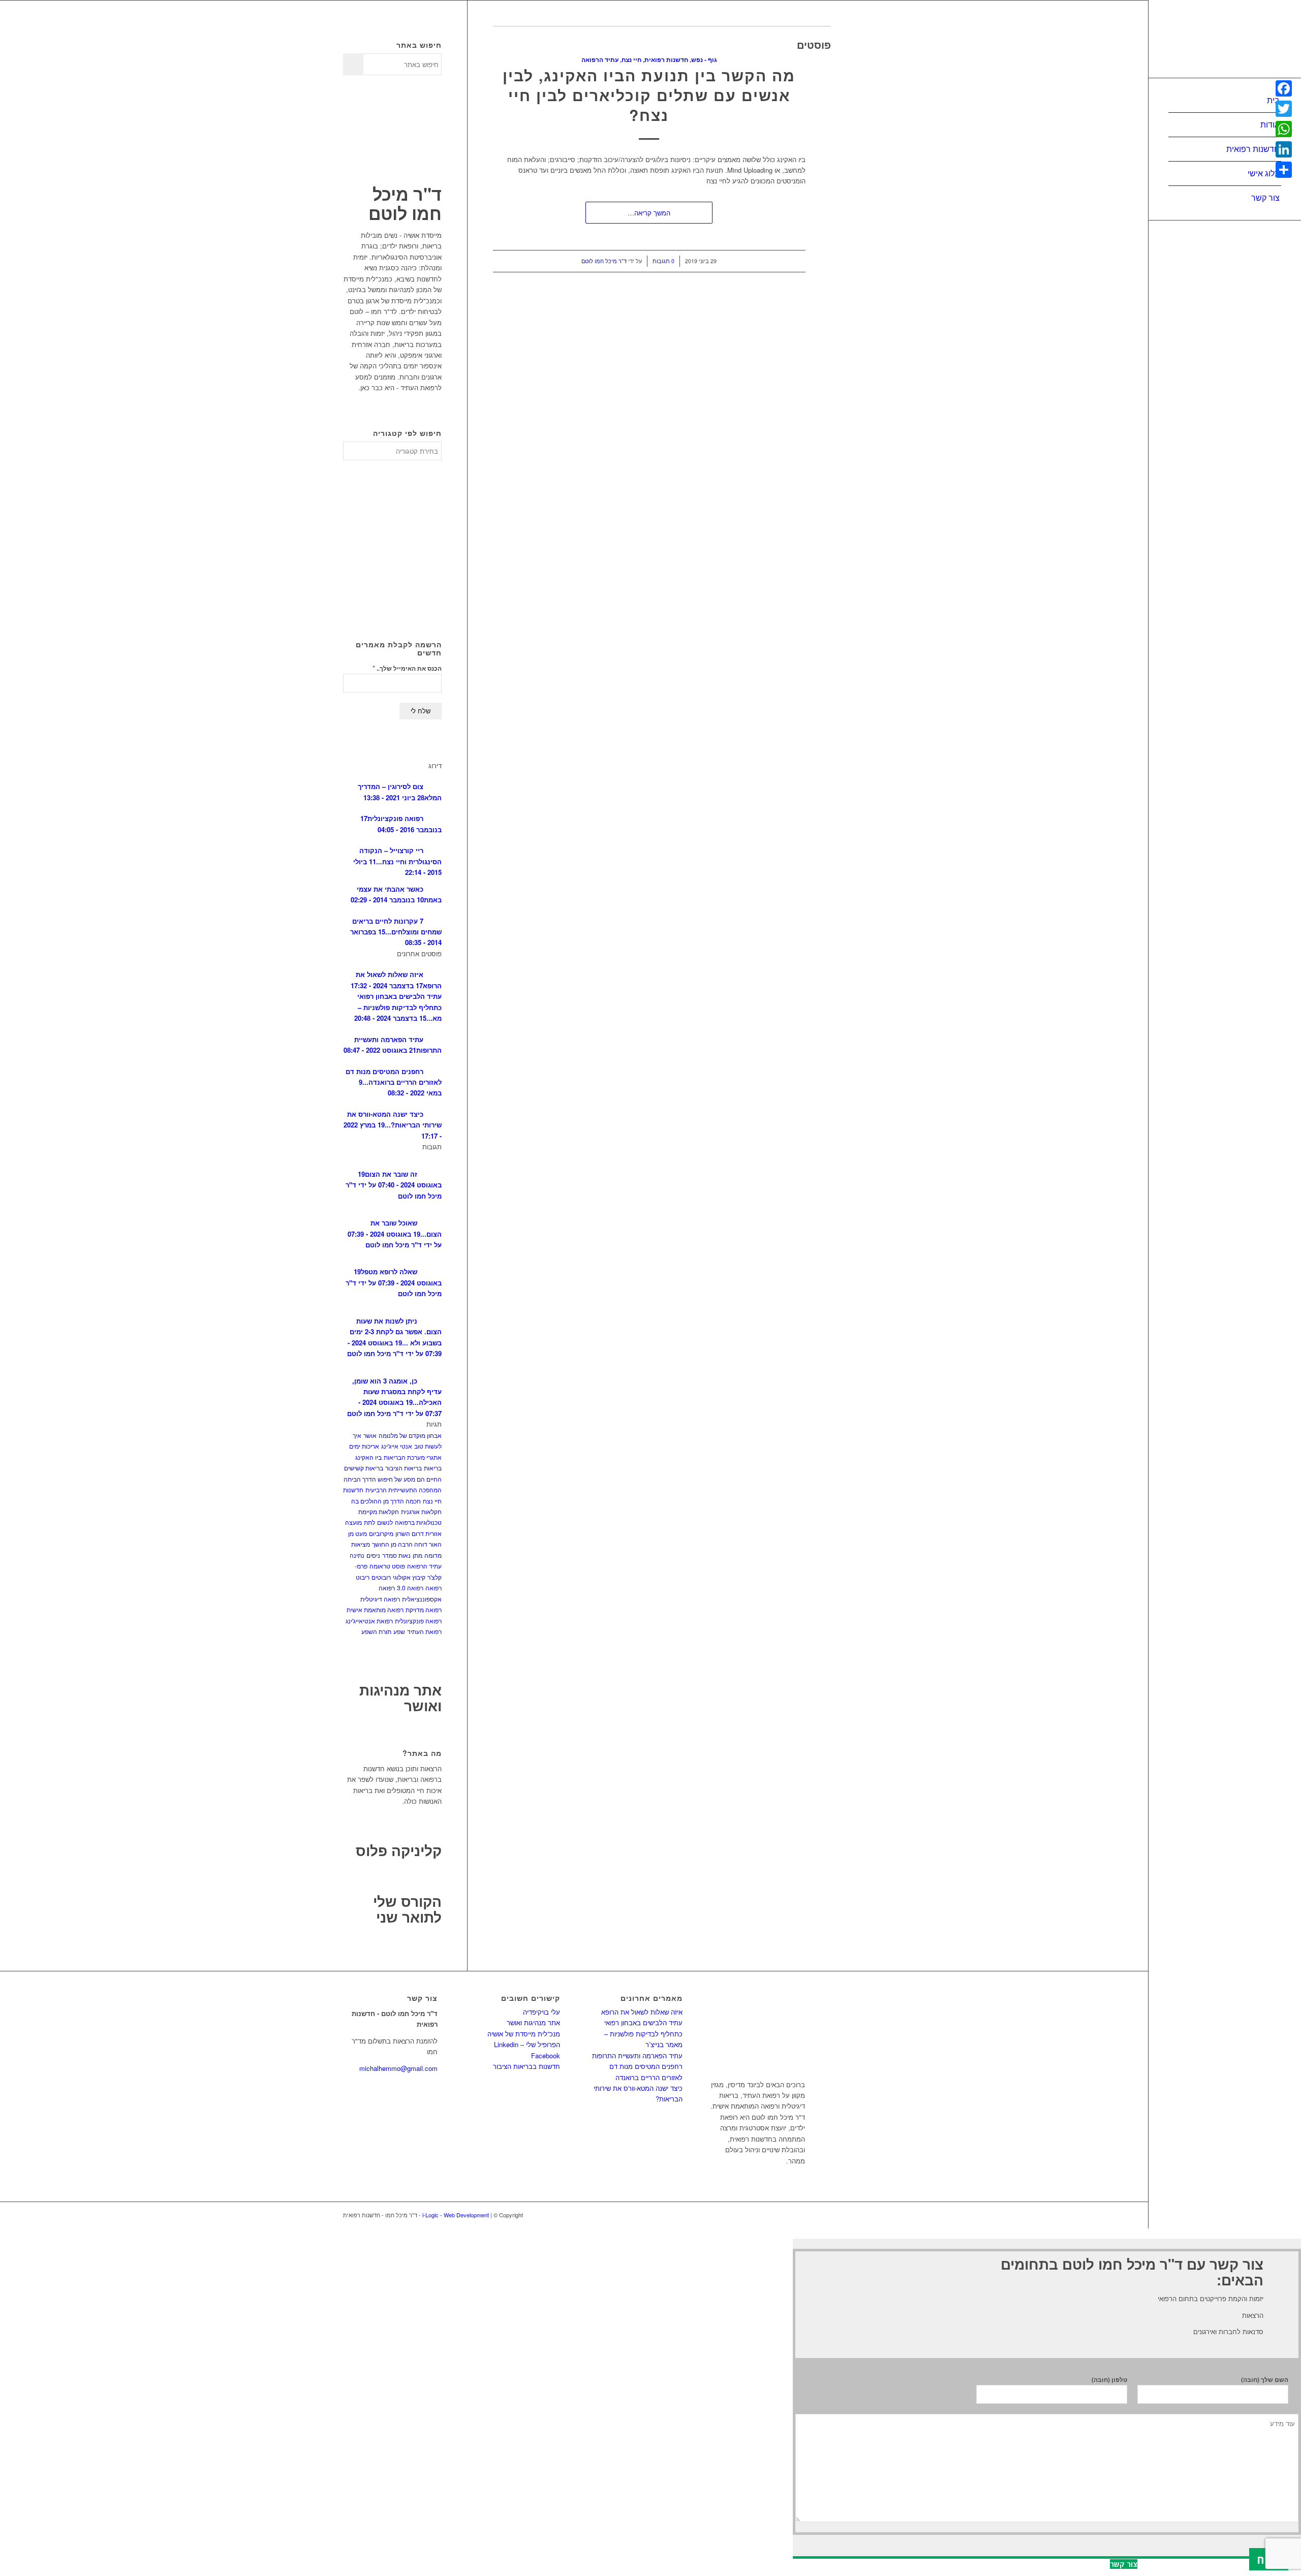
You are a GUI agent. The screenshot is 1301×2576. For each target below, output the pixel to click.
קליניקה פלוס (399, 1850)
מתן (417, 1555)
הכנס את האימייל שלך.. (407, 668)
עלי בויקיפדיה (541, 2012)
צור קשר (1124, 2564)
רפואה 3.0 (410, 1588)
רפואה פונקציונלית (418, 1621)
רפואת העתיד (424, 1631)
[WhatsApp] (1284, 129)
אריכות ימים (364, 1446)
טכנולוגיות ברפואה (418, 1522)
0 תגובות (663, 261)
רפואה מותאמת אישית (375, 1609)
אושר (370, 1435)
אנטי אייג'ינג (397, 1446)
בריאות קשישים (364, 1468)
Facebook (546, 2055)
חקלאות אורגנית (421, 1511)
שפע (399, 1631)
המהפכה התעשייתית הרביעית (404, 1489)
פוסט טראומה (387, 1566)
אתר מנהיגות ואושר (400, 1698)
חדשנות (353, 1489)
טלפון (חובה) (1109, 2380)
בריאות (433, 1468)
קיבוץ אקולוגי (409, 1577)
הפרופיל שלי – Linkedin (527, 2044)
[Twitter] (1284, 109)
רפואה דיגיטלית (380, 1599)
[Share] (1284, 170)
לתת (369, 1522)
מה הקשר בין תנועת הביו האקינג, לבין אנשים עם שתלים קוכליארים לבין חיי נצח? (649, 95)
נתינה (357, 1555)
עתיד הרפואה (600, 60)
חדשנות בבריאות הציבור (526, 2066)
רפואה (433, 1588)
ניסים (373, 1555)
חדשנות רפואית (666, 60)
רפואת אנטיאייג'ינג (369, 1621)
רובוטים (381, 1577)
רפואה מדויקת (424, 1609)
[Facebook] (1284, 88)
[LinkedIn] (1284, 149)
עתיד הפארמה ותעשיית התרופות (637, 2055)
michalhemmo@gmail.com (398, 2068)
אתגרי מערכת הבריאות (413, 1457)
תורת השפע (376, 1631)
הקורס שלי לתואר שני (407, 1909)
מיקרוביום (381, 1533)
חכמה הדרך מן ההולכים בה (386, 1501)
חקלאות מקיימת (379, 1511)
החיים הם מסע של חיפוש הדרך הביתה (393, 1479)
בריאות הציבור (404, 1468)
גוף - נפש (704, 60)
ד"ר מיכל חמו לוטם (604, 261)
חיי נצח (631, 60)
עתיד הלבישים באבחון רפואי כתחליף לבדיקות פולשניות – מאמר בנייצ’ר (643, 2033)
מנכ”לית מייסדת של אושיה (524, 2034)
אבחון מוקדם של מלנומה (410, 1435)
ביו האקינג (368, 1457)
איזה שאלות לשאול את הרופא (642, 2012)
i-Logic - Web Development (456, 2215)
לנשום (385, 1522)
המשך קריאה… (649, 213)
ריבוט (363, 1577)
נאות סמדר (396, 1555)
